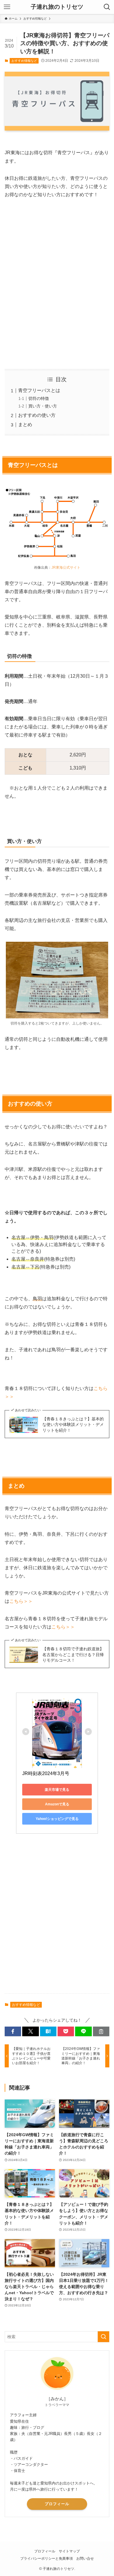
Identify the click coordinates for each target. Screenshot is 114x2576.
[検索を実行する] (103, 2337)
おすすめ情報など (24, 61)
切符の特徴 (39, 398)
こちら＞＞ (21, 1601)
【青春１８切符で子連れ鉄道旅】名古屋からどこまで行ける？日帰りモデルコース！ (73, 1655)
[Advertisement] (57, 280)
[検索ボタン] (107, 7)
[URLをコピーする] (101, 2032)
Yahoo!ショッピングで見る (57, 1819)
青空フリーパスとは (39, 390)
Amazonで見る (57, 1804)
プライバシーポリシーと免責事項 (46, 2558)
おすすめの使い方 (37, 415)
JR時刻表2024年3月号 (46, 1773)
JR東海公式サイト (66, 567)
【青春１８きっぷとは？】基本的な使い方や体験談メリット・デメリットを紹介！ (73, 1425)
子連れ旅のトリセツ (57, 7)
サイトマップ (69, 2551)
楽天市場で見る (57, 1790)
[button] (13, 2032)
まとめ (25, 425)
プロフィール (57, 2504)
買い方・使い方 (43, 406)
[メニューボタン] (7, 7)
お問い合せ (85, 2558)
